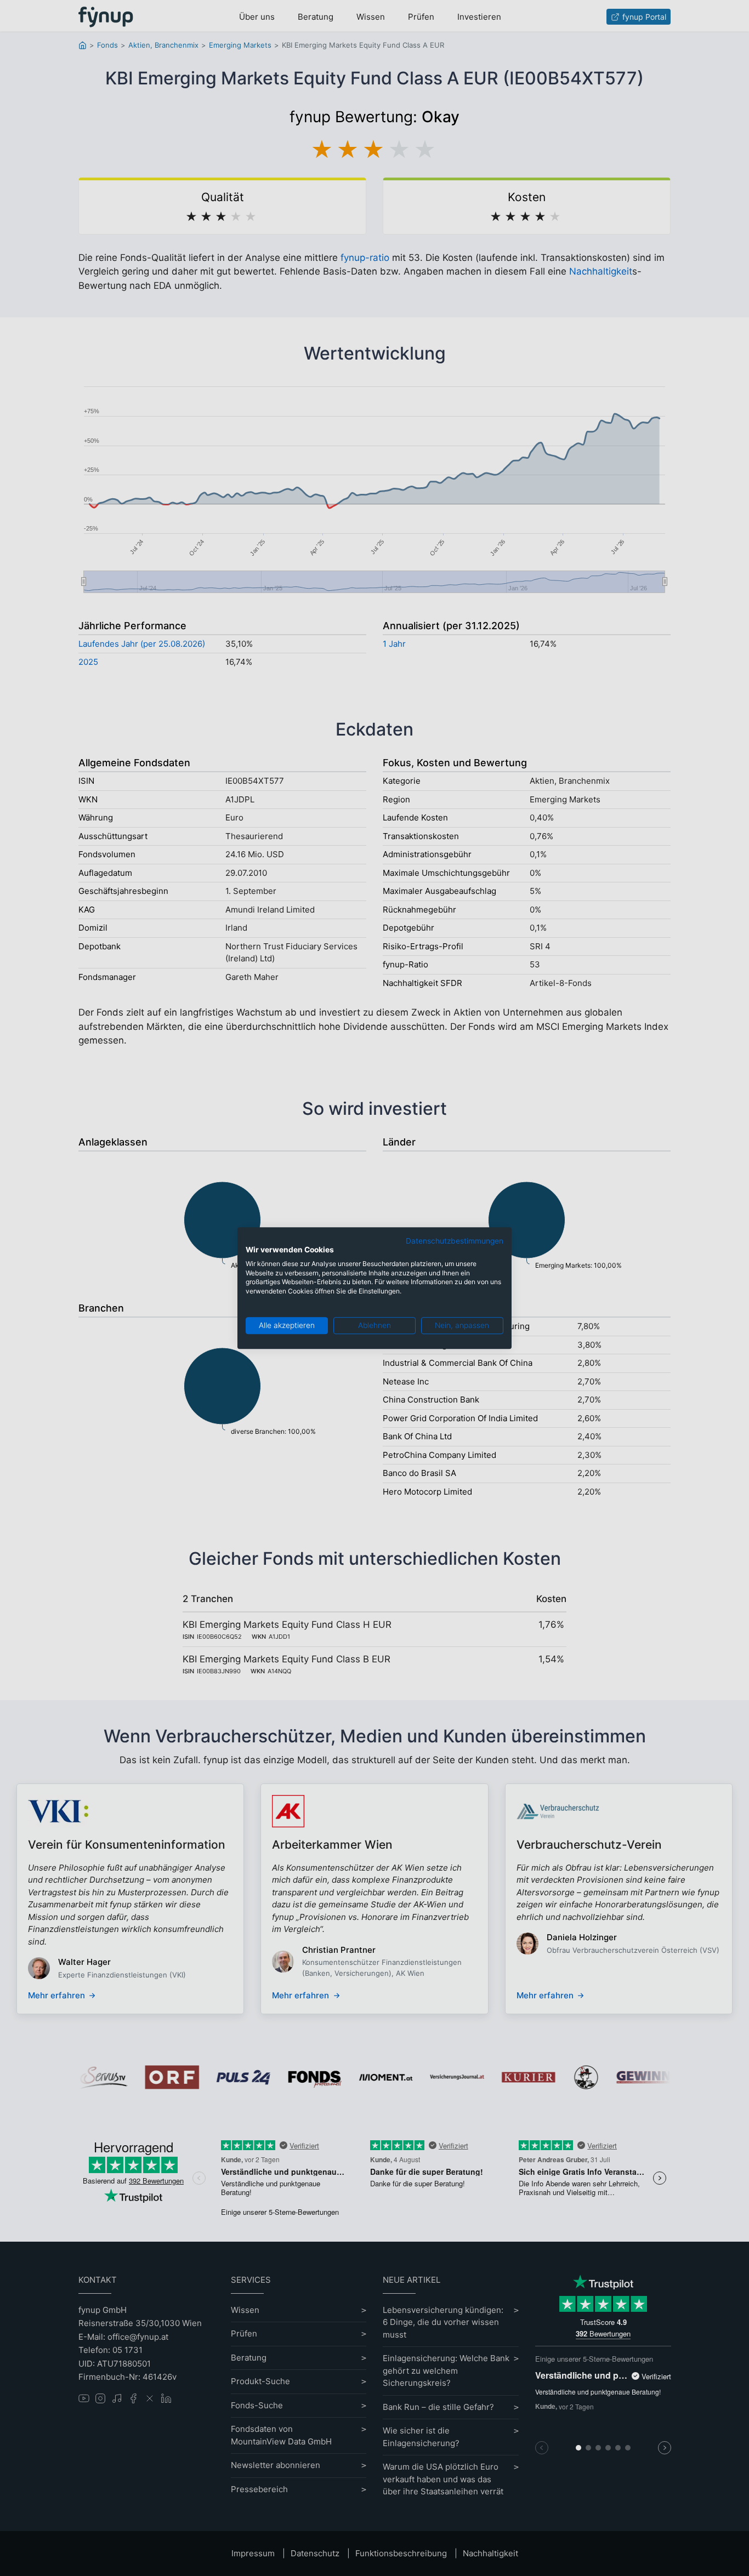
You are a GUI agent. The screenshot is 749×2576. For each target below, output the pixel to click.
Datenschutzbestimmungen (455, 1241)
